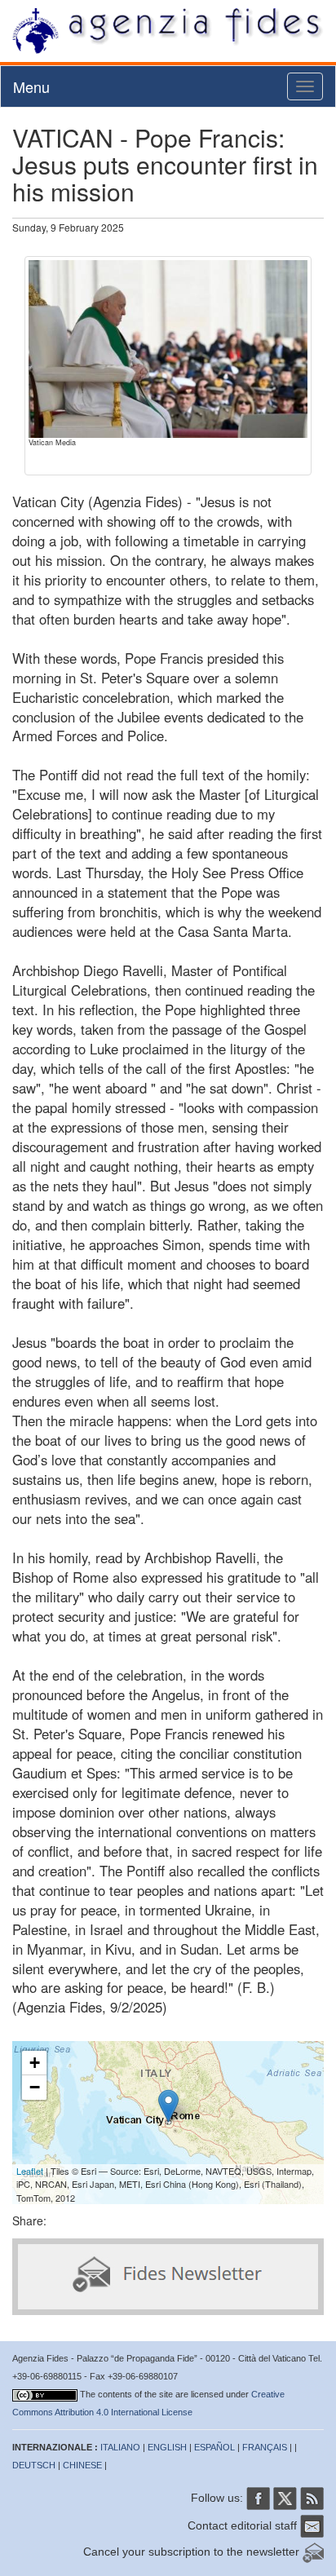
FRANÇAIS (265, 2447)
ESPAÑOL (214, 2447)
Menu (31, 86)
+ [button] (35, 2063)
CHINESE (82, 2465)
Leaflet (30, 2171)
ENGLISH (167, 2447)
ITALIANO (120, 2447)
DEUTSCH (34, 2465)
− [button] (35, 2087)
